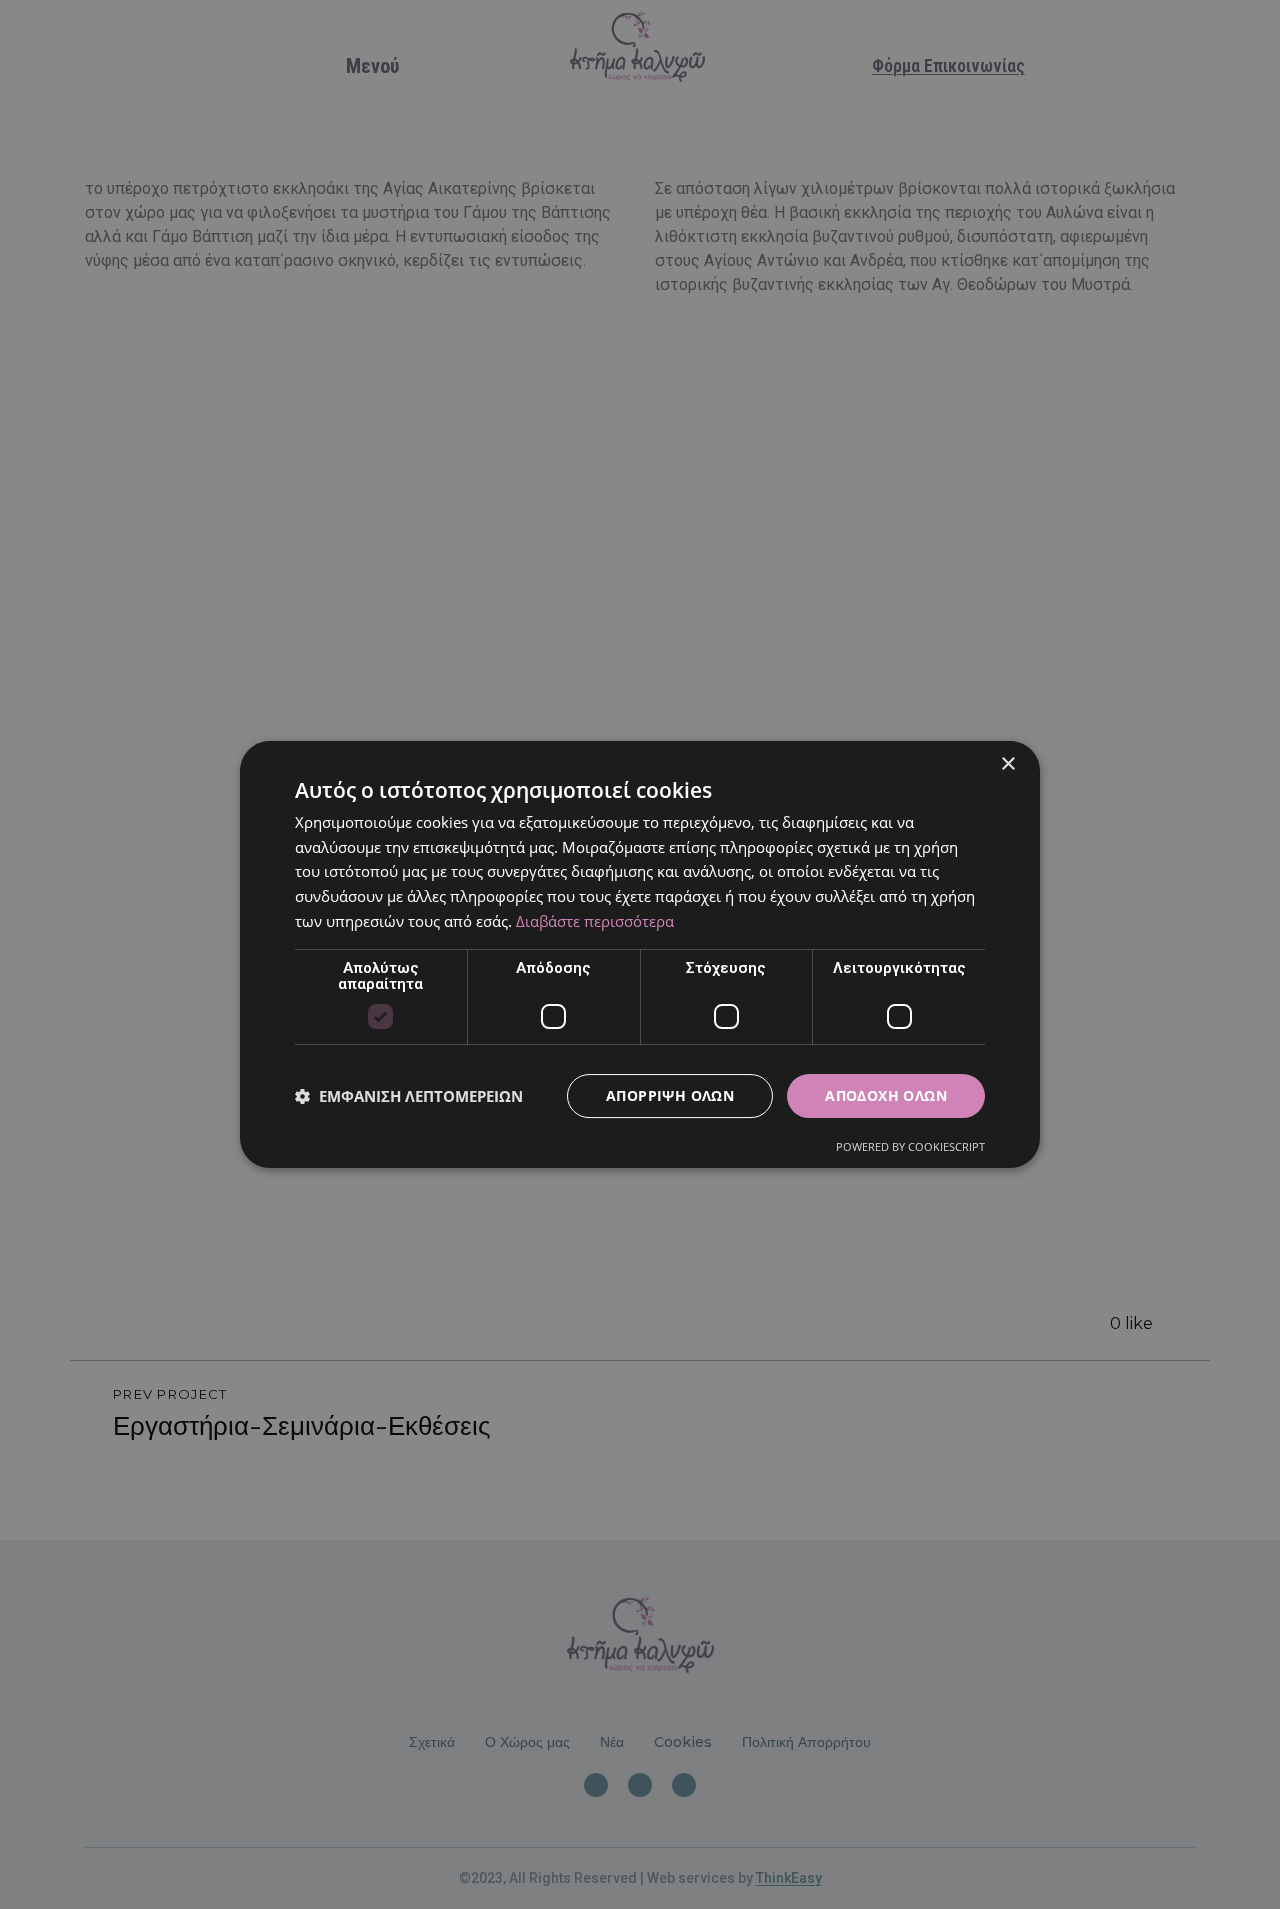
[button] (409, 1096)
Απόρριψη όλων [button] (670, 1095)
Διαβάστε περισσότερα (595, 921)
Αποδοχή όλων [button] (886, 1095)
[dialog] (640, 954)
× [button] (1007, 764)
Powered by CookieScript (910, 1146)
